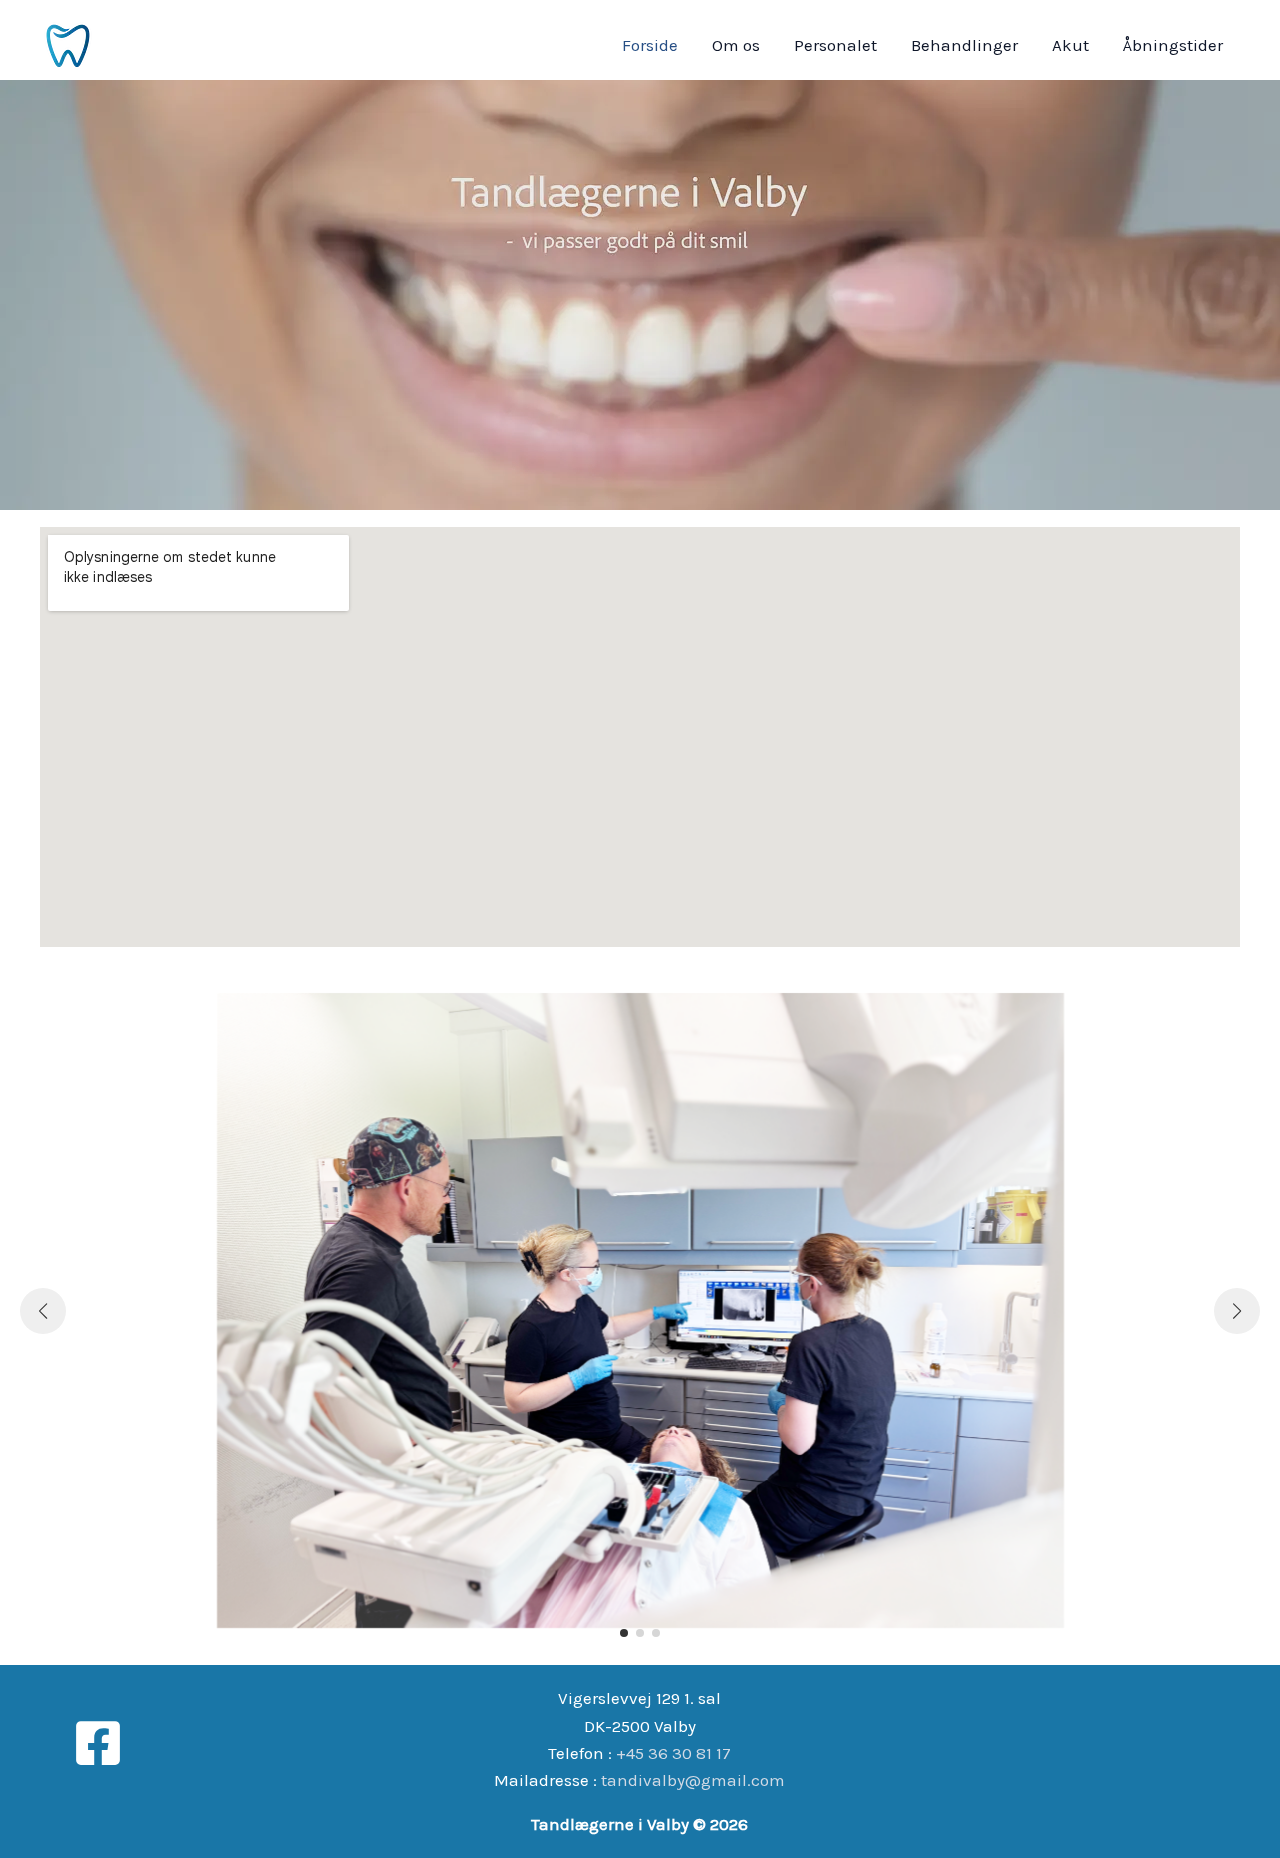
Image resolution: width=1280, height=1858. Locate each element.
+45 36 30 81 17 (673, 1753)
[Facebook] (98, 1743)
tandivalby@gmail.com (693, 1780)
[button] (624, 1633)
